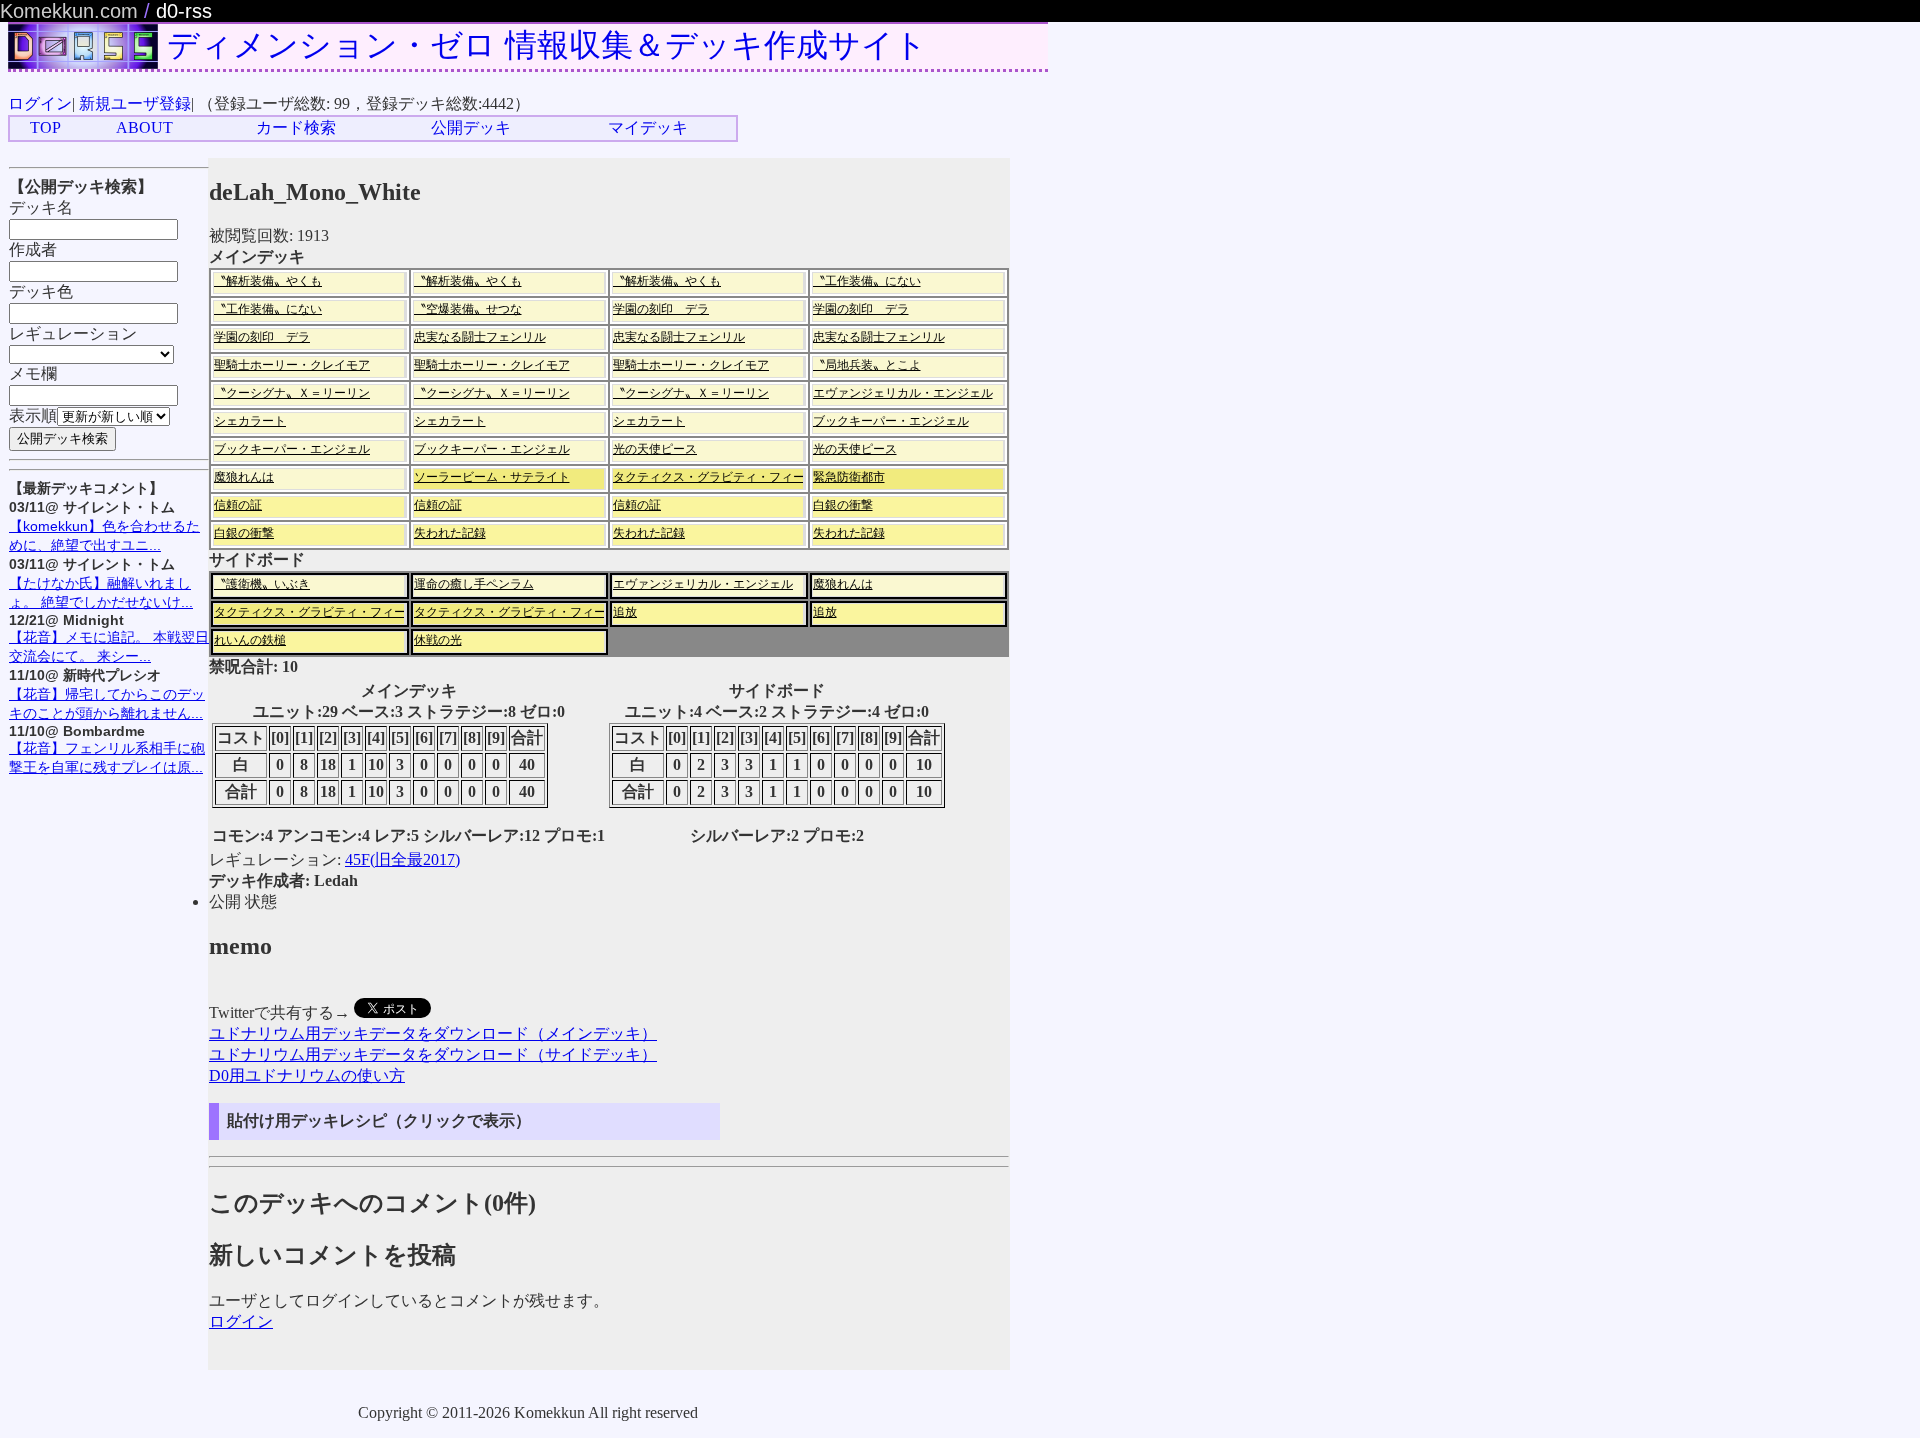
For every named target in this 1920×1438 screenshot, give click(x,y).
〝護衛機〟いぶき (262, 584)
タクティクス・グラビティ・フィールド (721, 477)
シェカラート (250, 421)
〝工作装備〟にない (867, 281)
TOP (45, 127)
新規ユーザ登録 (135, 103)
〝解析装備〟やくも (268, 281)
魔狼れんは (244, 477)
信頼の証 (238, 505)
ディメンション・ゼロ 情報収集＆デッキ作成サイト (547, 45)
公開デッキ (471, 127)
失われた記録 (450, 533)
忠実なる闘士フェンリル (480, 337)
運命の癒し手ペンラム (474, 584)
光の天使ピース (655, 449)
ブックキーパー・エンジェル (891, 421)
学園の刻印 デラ (661, 309)
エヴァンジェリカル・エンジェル (903, 393)
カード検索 (296, 127)
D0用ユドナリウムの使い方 (307, 1075)
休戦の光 (438, 640)
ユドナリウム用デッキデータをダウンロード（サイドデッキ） (433, 1054)
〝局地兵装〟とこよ (867, 365)
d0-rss (184, 11)
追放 (625, 612)
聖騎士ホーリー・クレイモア (292, 365)
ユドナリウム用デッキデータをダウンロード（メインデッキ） (433, 1033)
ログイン (40, 103)
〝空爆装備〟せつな (468, 309)
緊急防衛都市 (849, 477)
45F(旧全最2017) (402, 859)
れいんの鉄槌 (250, 640)
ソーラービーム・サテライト (492, 477)
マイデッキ (648, 127)
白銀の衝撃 (843, 505)
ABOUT (144, 127)
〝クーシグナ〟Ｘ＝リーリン (292, 393)
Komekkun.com (69, 11)
